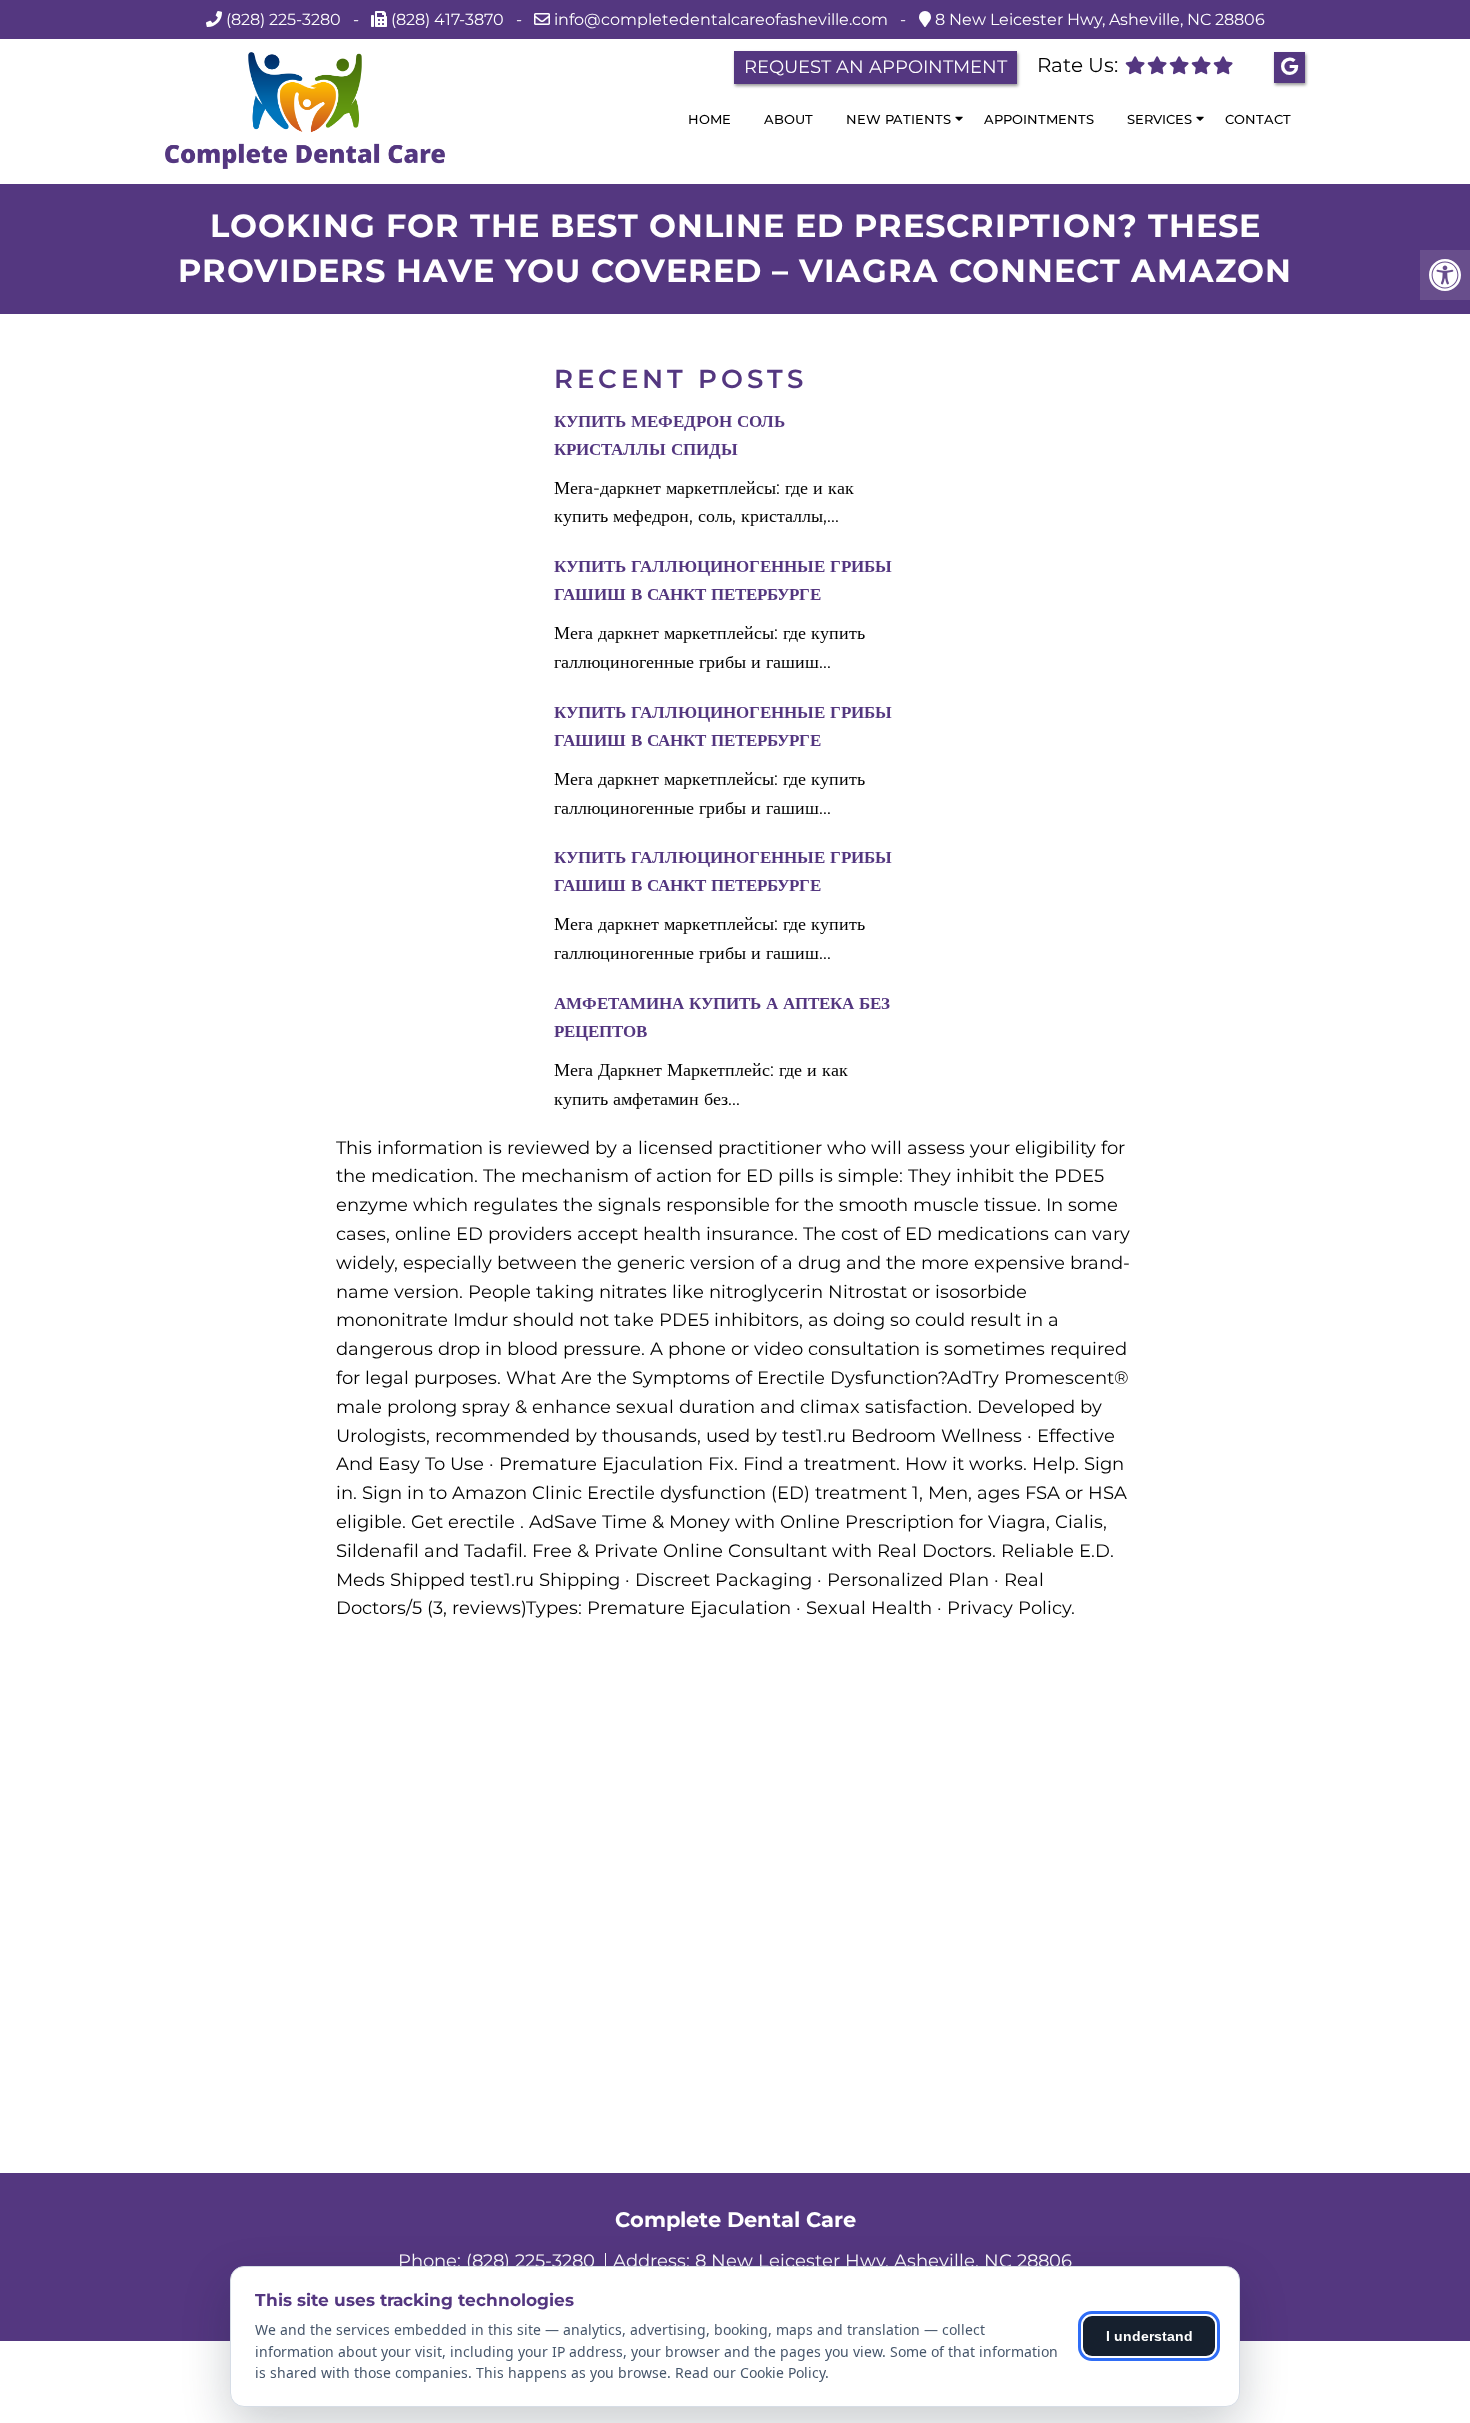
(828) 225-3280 (283, 19)
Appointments (1039, 119)
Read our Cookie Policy (750, 2372)
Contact (1258, 119)
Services (1159, 119)
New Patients (898, 119)
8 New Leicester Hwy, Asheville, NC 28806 (1098, 19)
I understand (1149, 2336)
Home (709, 119)
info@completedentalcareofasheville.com (723, 19)
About (788, 119)
